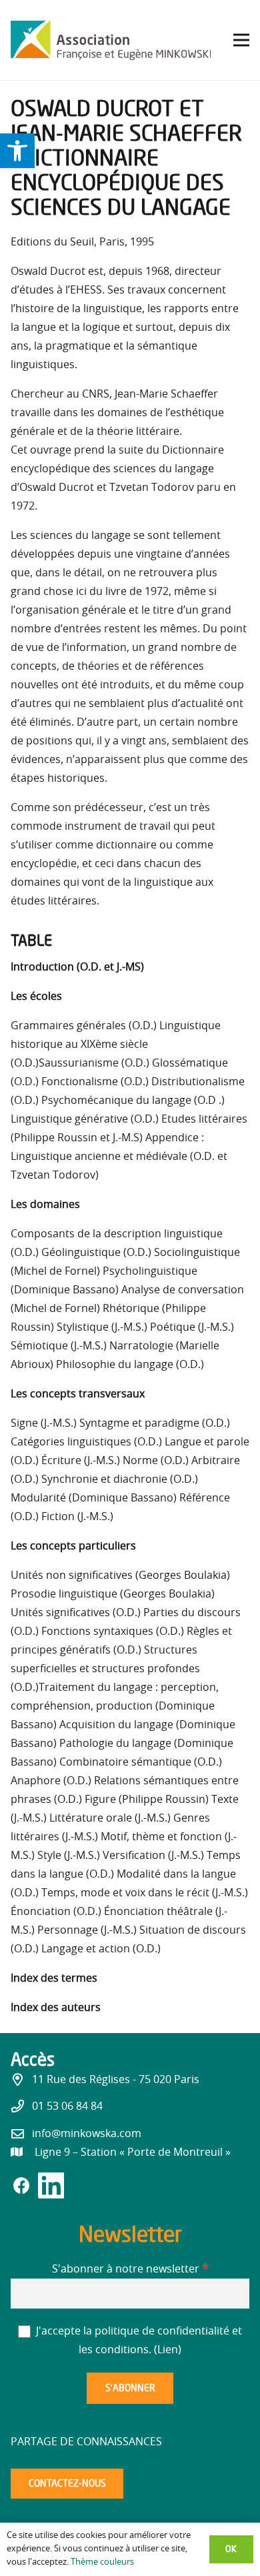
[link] (17, 151)
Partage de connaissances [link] (86, 2442)
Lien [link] (168, 2350)
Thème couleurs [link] (102, 2562)
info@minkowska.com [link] (87, 2134)
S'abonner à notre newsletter (130, 2269)
